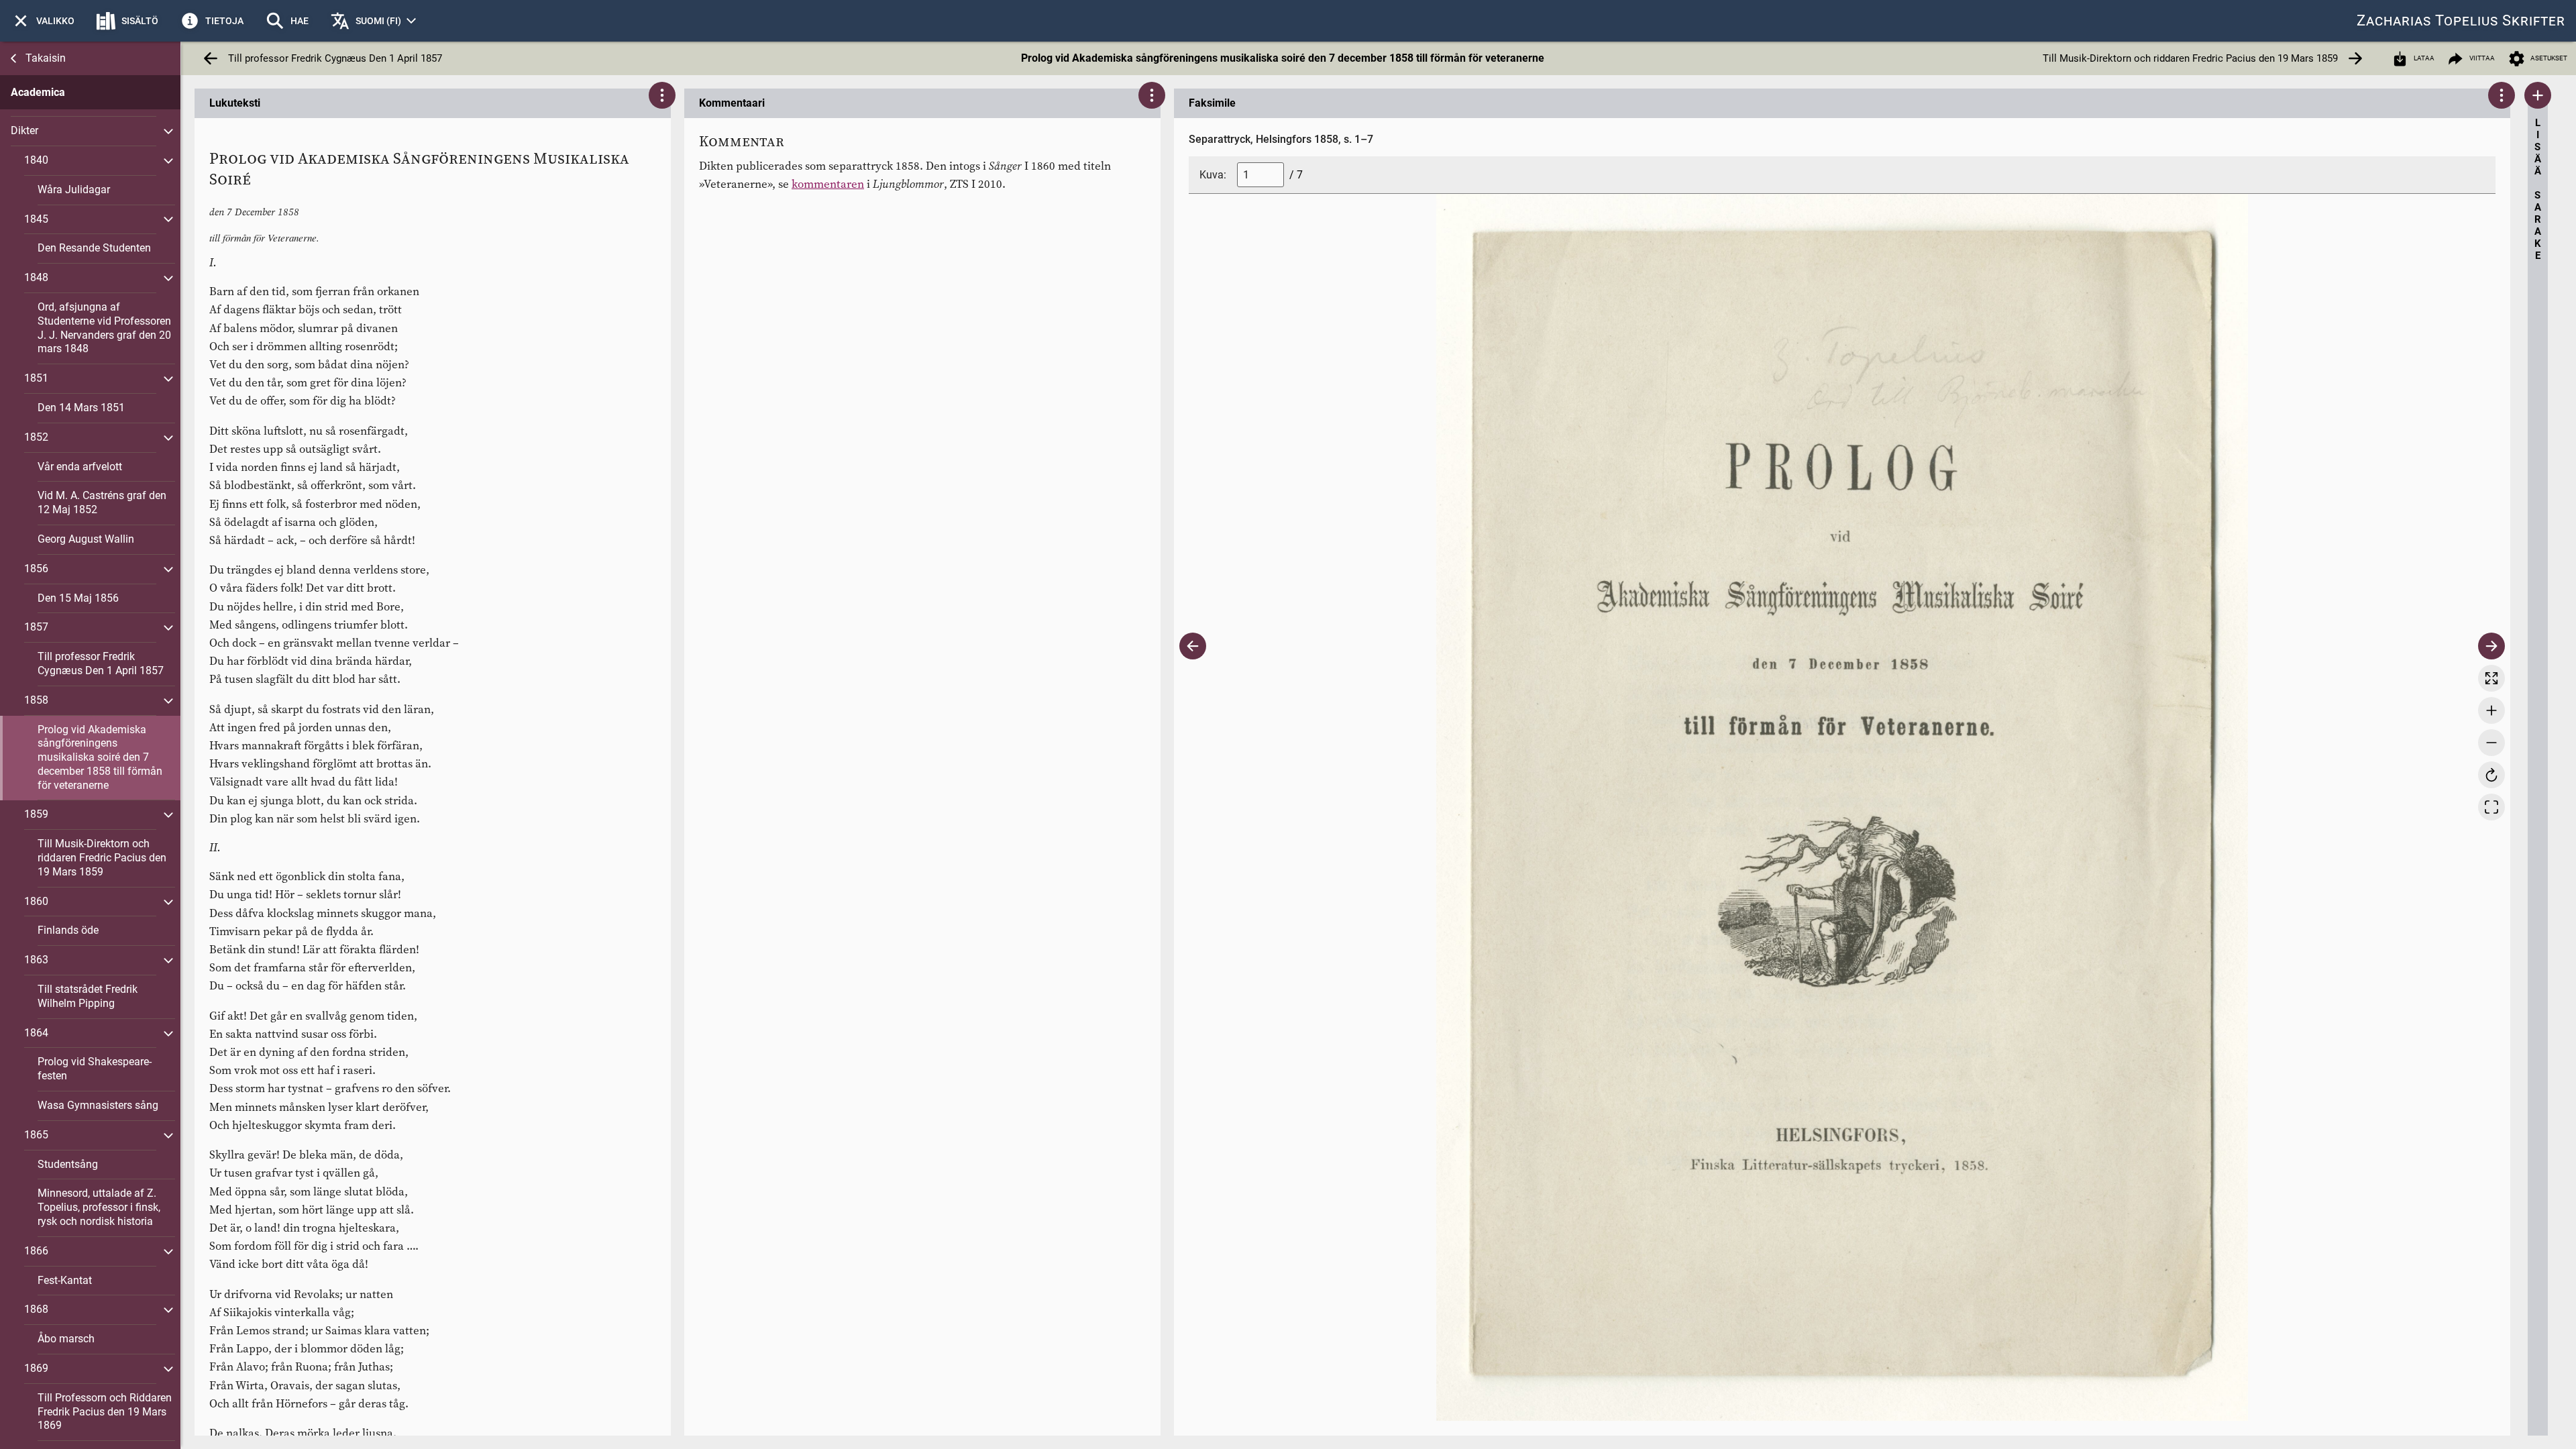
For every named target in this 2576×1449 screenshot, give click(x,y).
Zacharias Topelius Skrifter (2461, 20)
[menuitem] (43, 21)
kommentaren (828, 184)
